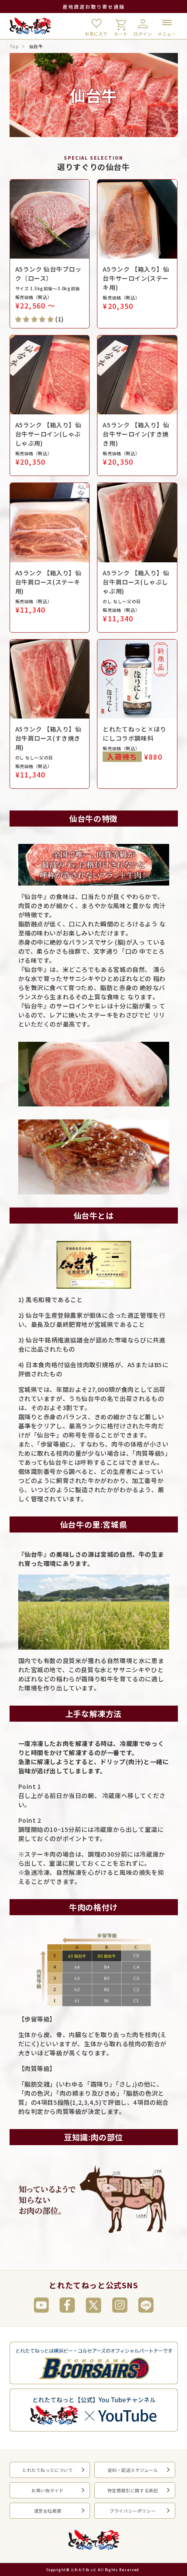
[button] (35, 319)
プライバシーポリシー (133, 2511)
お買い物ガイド (47, 2490)
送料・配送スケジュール (133, 2470)
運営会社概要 (48, 2511)
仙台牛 (36, 46)
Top (14, 46)
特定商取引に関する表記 (133, 2490)
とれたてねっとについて (48, 2470)
